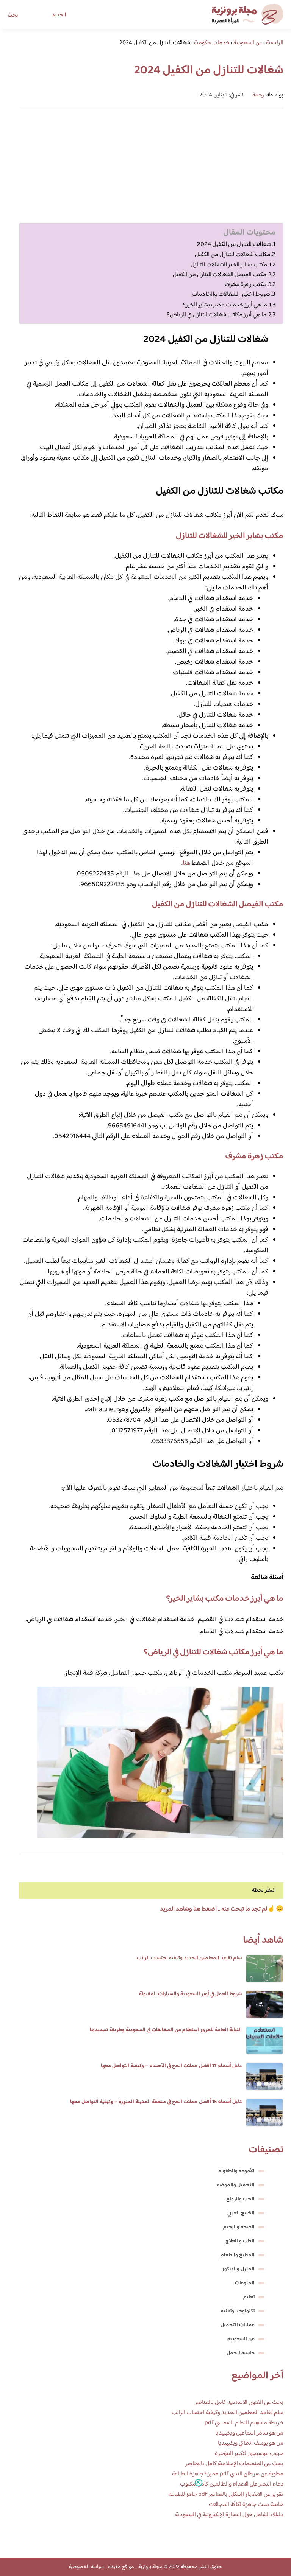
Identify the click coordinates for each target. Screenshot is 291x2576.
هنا (186, 863)
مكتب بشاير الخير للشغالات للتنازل (229, 265)
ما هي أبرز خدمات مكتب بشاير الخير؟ (225, 305)
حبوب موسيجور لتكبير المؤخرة (249, 2454)
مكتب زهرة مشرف (246, 284)
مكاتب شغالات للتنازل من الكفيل (232, 255)
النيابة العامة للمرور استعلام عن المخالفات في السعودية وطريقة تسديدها (166, 2030)
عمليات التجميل (238, 2325)
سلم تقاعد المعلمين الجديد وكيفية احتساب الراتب (189, 1958)
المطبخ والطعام (238, 2255)
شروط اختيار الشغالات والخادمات (231, 295)
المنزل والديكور (238, 2269)
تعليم (249, 2297)
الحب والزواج (240, 2199)
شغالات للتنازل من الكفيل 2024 (234, 245)
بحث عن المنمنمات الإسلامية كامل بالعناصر (234, 2464)
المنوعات (245, 2283)
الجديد (59, 15)
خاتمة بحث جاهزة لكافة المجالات (246, 2505)
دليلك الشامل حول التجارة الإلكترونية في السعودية (229, 2515)
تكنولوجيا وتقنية (238, 2311)
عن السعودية (241, 2339)
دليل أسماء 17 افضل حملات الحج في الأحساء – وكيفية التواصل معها (171, 2066)
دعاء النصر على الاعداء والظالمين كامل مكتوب (232, 2484)
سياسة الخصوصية (86, 2567)
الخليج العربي (241, 2213)
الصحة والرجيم (239, 2227)
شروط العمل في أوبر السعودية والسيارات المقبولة (190, 1994)
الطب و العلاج (240, 2241)
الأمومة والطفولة (237, 2171)
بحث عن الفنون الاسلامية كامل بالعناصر (239, 2403)
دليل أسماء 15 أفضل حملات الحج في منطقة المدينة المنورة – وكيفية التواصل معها (156, 2102)
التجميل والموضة (236, 2185)
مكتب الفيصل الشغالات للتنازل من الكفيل (220, 275)
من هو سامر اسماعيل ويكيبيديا (249, 2433)
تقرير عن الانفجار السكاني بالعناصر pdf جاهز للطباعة (226, 2494)
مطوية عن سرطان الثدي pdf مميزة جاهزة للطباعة (228, 2474)
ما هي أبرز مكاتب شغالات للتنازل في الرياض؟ (217, 315)
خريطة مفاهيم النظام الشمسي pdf (244, 2423)
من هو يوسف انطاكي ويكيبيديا (251, 2443)
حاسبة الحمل (241, 2353)
